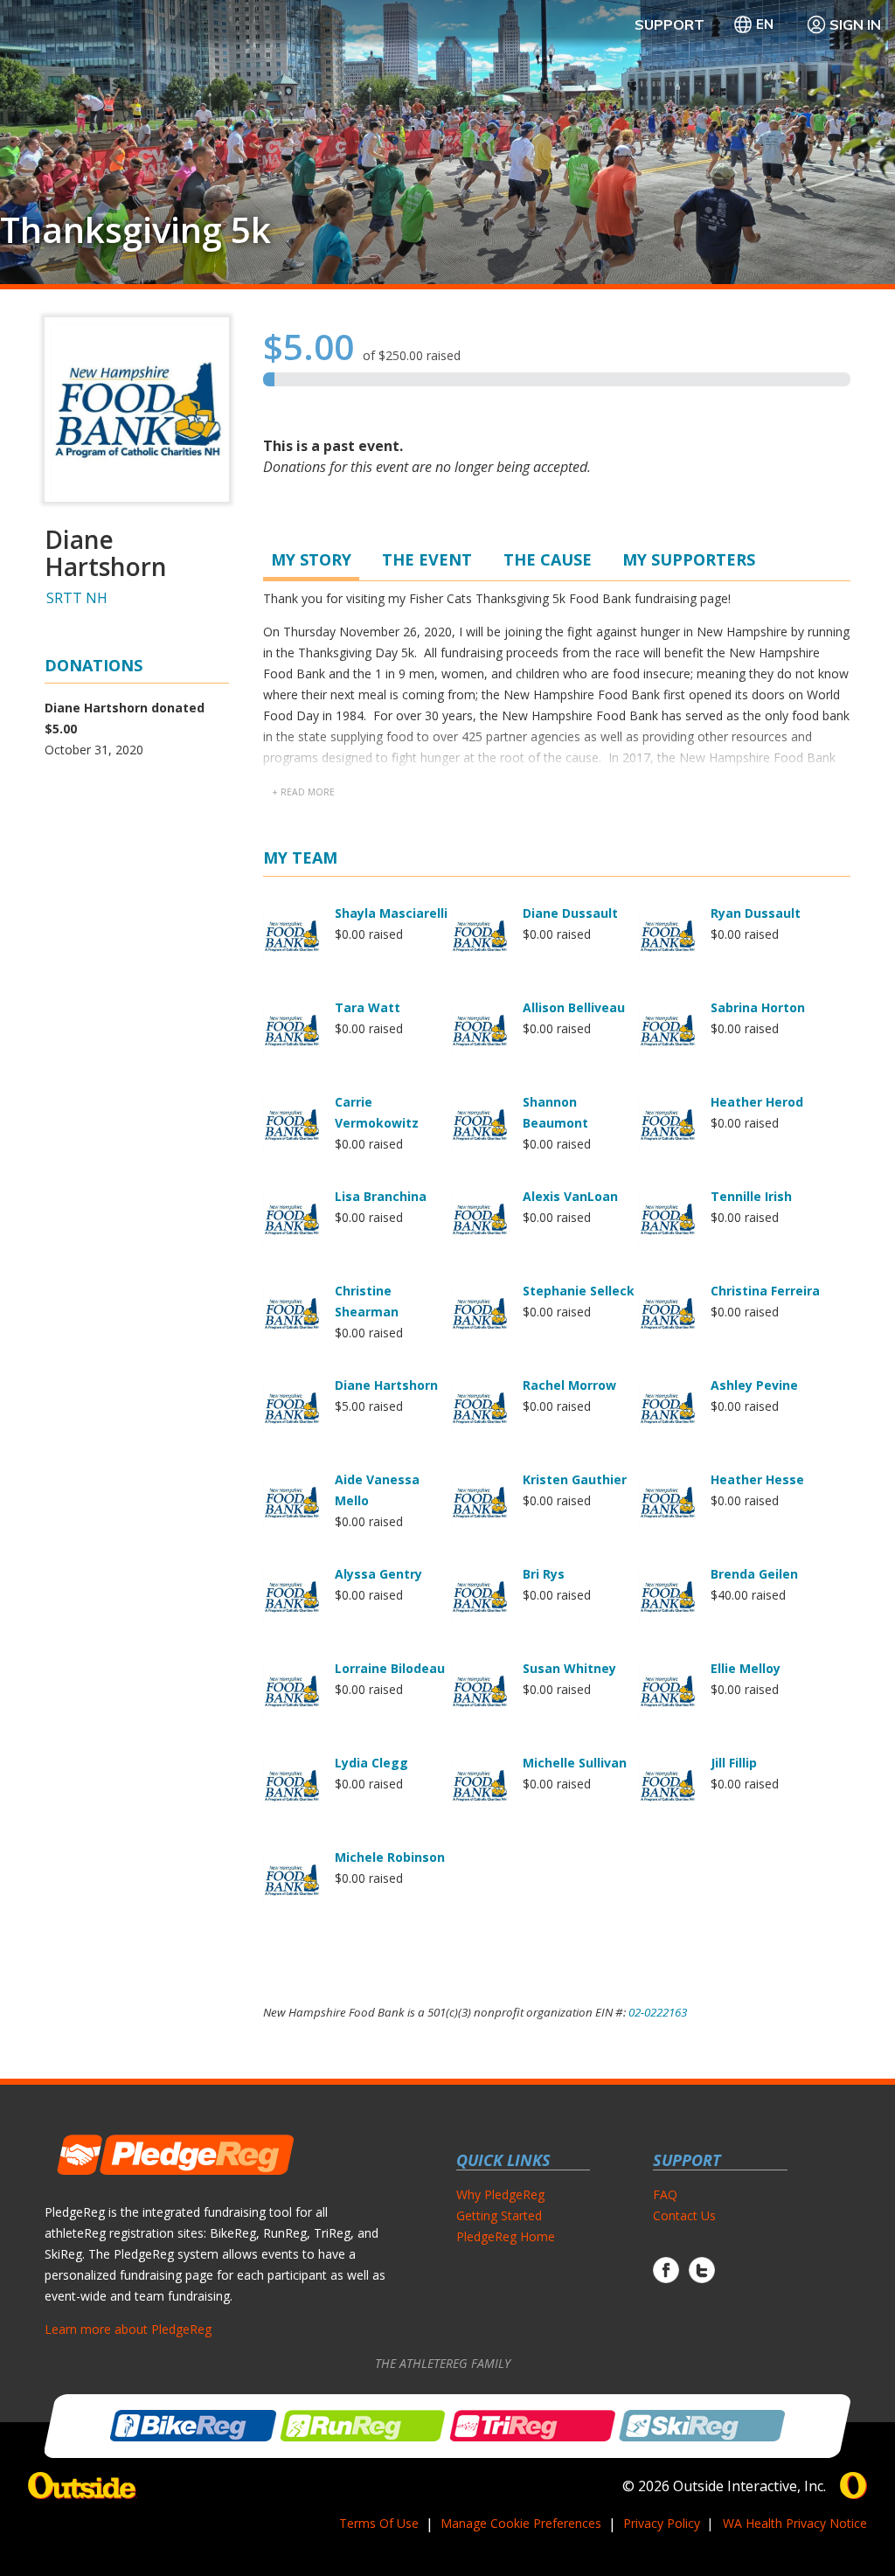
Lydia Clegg (371, 1763)
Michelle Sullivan (575, 1763)
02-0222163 (658, 2012)
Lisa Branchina (381, 1196)
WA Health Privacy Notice (795, 2523)
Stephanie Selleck (579, 1291)
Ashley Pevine (754, 1385)
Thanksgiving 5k (135, 230)
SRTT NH (77, 598)
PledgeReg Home (506, 2236)
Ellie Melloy (746, 1668)
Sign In (855, 24)
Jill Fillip (734, 1763)
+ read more (303, 792)
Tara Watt (368, 1007)
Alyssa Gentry (378, 1574)
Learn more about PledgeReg (128, 2329)
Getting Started (499, 2215)
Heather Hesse (757, 1479)
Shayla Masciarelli (391, 913)
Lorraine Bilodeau (390, 1668)
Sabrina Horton (758, 1007)
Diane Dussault (570, 913)
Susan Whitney (569, 1668)
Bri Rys (544, 1574)
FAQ (665, 2194)
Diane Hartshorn (386, 1385)
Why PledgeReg (500, 2194)
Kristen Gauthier (575, 1479)
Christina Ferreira (765, 1291)
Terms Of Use (379, 2523)
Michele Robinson (390, 1857)
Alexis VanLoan (570, 1196)
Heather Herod (757, 1102)
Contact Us (684, 2215)
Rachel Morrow (569, 1385)
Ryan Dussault (756, 913)
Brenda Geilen (754, 1574)
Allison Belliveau (574, 1007)
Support (670, 24)
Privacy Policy (662, 2523)
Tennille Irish (751, 1196)
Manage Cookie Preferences (521, 2523)
